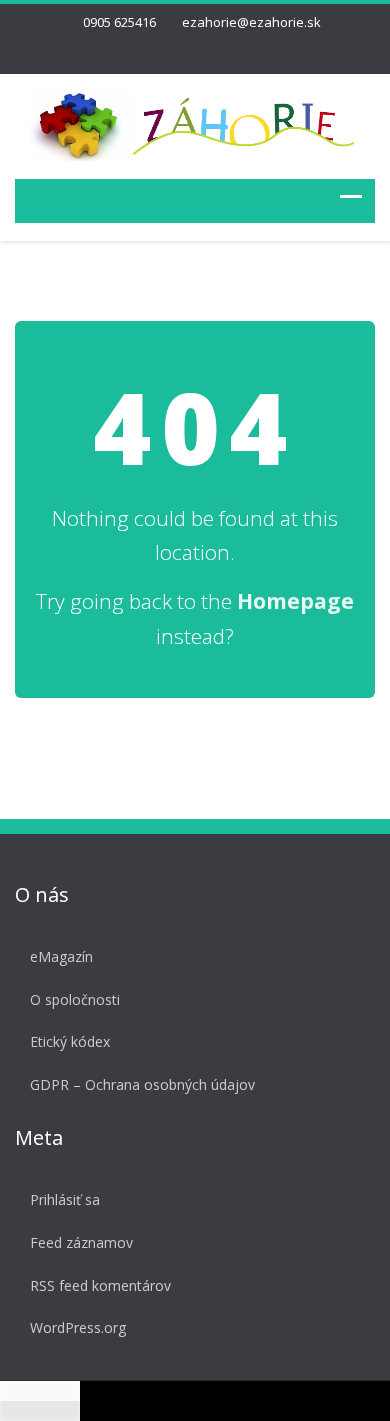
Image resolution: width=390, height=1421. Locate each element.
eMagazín (61, 956)
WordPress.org (78, 1327)
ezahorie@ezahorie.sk (251, 22)
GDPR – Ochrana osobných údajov (142, 1084)
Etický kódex (70, 1041)
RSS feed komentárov (100, 1285)
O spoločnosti (75, 999)
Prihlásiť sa (65, 1199)
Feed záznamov (81, 1242)
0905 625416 (119, 22)
